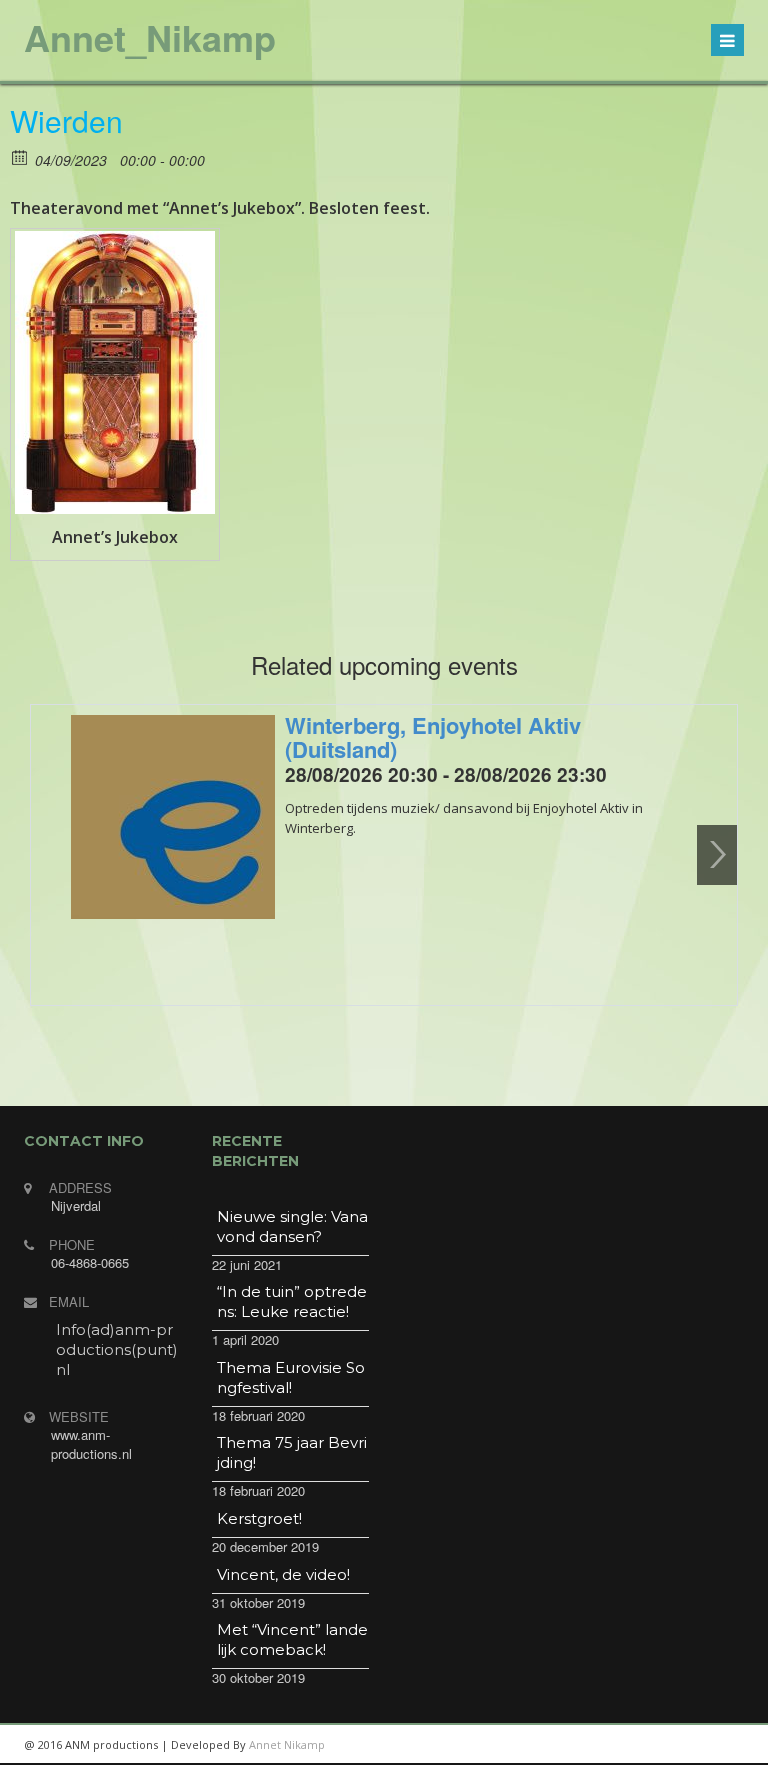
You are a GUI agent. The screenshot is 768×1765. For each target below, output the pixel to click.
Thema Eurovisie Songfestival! (291, 1377)
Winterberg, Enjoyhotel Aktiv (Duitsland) (433, 737)
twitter (674, 1745)
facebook (719, 1745)
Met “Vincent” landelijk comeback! (292, 1639)
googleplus (629, 1745)
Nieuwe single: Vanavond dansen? (292, 1226)
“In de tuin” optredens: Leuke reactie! (292, 1301)
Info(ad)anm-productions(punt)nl (117, 1349)
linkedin (584, 1745)
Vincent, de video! (283, 1574)
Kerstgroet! (259, 1518)
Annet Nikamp (287, 1744)
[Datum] (20, 156)
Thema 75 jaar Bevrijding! (292, 1452)
